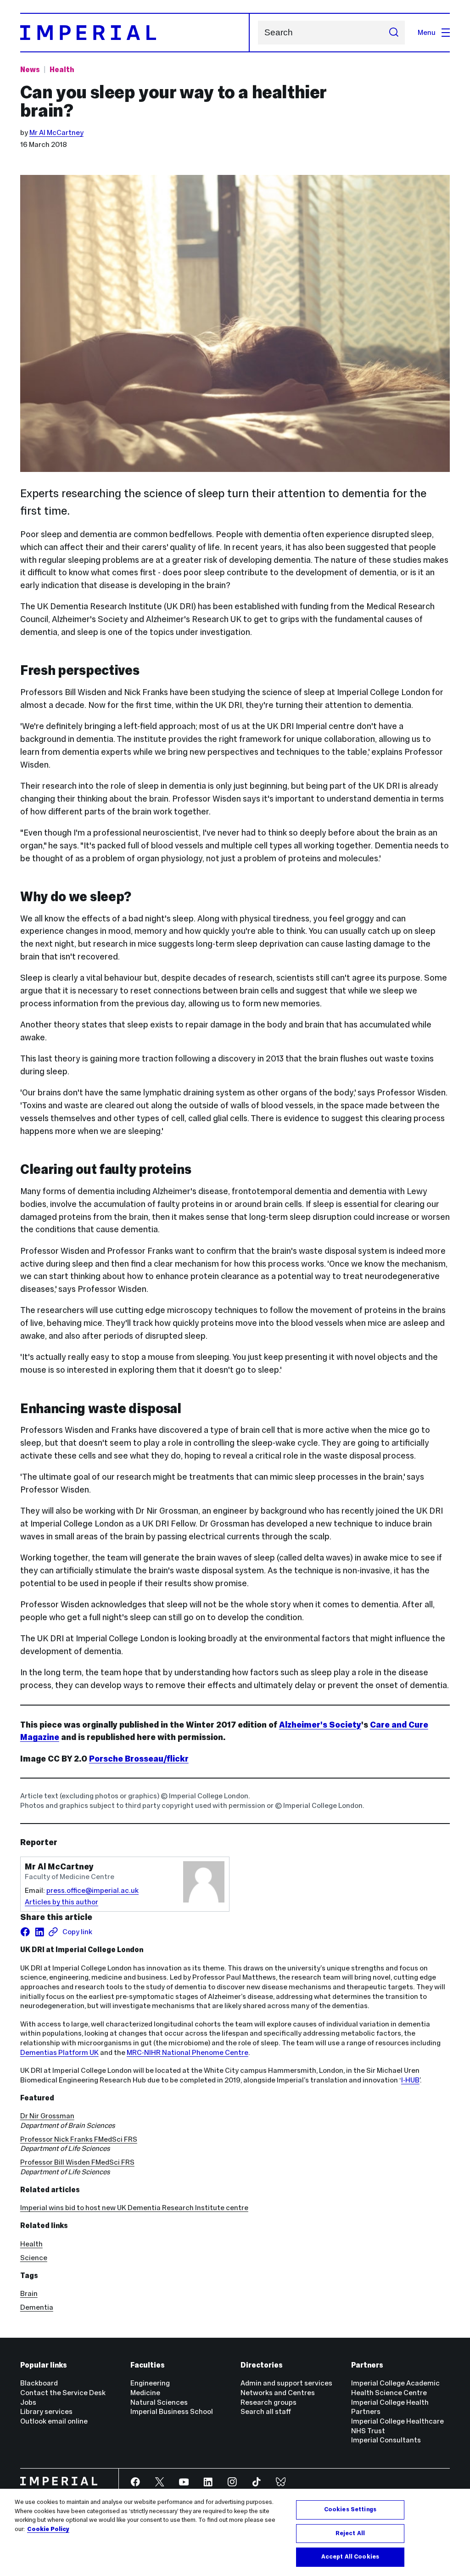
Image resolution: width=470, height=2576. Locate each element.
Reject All (350, 2533)
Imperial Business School (172, 2411)
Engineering (150, 2383)
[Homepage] (135, 33)
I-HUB (410, 2080)
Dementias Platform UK (59, 2052)
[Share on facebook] (25, 1932)
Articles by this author (62, 1902)
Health (62, 70)
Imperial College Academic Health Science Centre (395, 2388)
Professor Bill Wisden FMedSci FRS (77, 2162)
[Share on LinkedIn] (39, 1932)
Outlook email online (54, 2421)
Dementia (37, 2307)
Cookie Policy (48, 2529)
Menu (427, 32)
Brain (29, 2293)
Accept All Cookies (350, 2557)
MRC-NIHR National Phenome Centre (187, 2052)
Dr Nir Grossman (47, 2116)
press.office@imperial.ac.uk (92, 1890)
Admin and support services (286, 2383)
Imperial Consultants (386, 2440)
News (30, 70)
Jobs (28, 2402)
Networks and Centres (278, 2393)
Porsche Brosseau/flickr (139, 1759)
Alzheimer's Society (320, 1725)
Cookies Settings (350, 2509)
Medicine (145, 2393)
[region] (235, 2532)
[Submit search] (394, 33)
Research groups (269, 2402)
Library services (46, 2411)
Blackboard (39, 2383)
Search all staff (266, 2411)
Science (34, 2258)
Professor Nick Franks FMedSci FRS (79, 2139)
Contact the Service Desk (63, 2393)
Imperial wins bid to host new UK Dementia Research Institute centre (134, 2208)
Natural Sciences (159, 2402)
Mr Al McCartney (56, 132)
